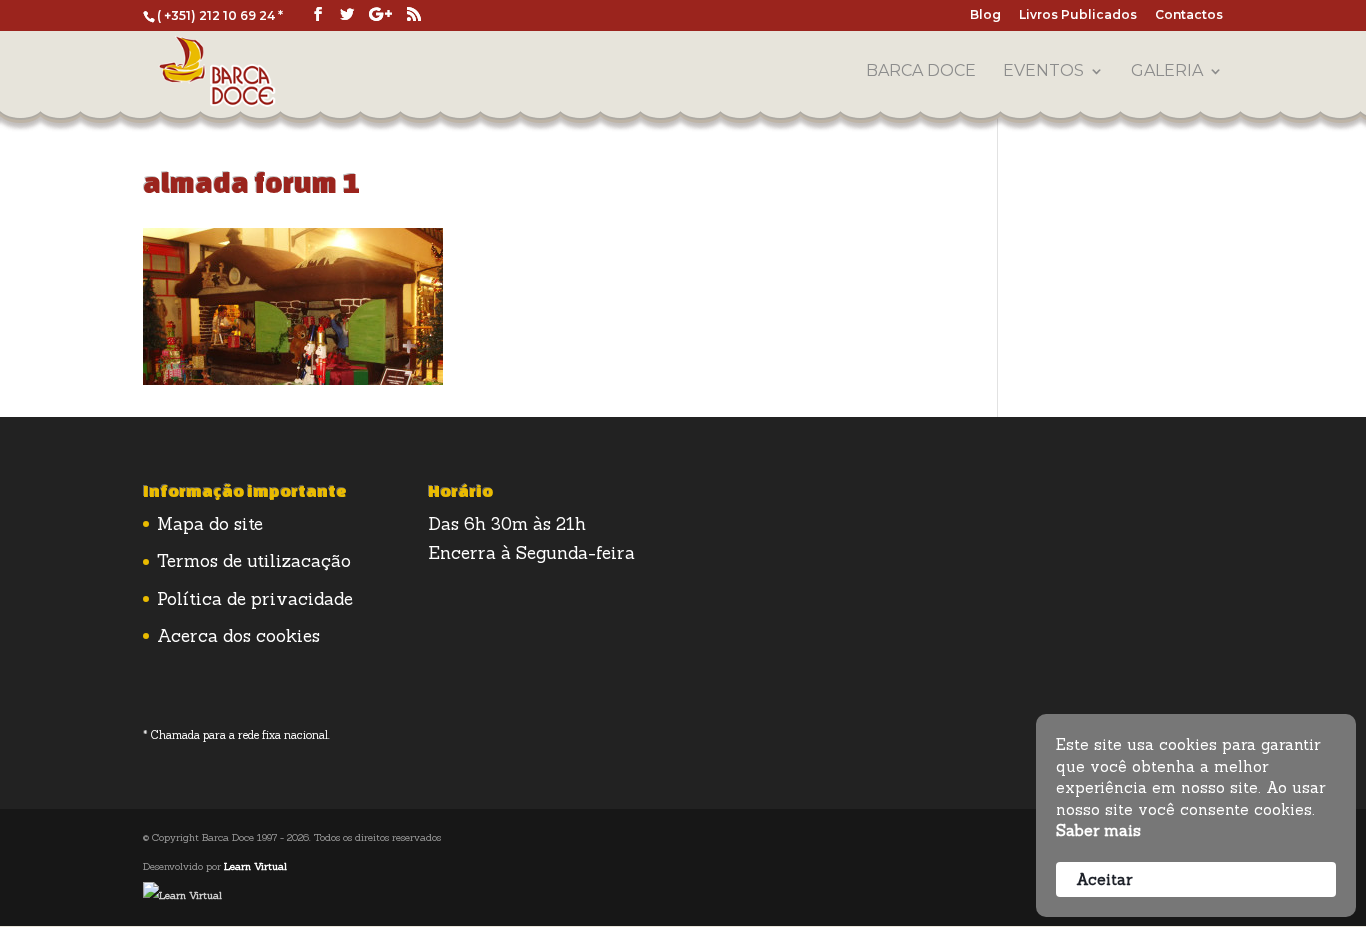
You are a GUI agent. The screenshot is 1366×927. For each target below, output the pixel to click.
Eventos (1043, 72)
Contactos (1189, 15)
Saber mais (1098, 830)
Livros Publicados (1078, 15)
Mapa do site (210, 524)
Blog (985, 15)
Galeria (1167, 72)
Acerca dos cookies (238, 636)
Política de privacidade (255, 599)
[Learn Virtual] (182, 895)
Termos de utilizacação (254, 561)
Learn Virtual (255, 866)
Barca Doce (921, 72)
